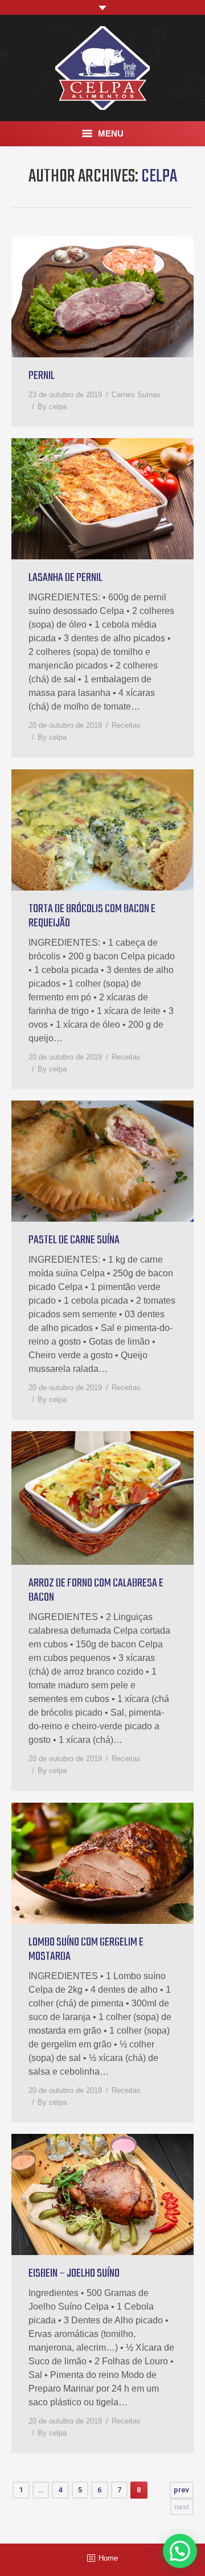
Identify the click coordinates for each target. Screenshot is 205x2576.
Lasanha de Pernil (65, 578)
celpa (159, 177)
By (52, 407)
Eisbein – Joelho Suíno (74, 2274)
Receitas (126, 725)
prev (181, 2490)
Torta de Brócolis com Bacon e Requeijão (92, 916)
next (182, 2507)
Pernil (42, 376)
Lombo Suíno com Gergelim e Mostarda (86, 1949)
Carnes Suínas (136, 395)
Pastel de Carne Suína (74, 1240)
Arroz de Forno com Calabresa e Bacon (96, 1590)
